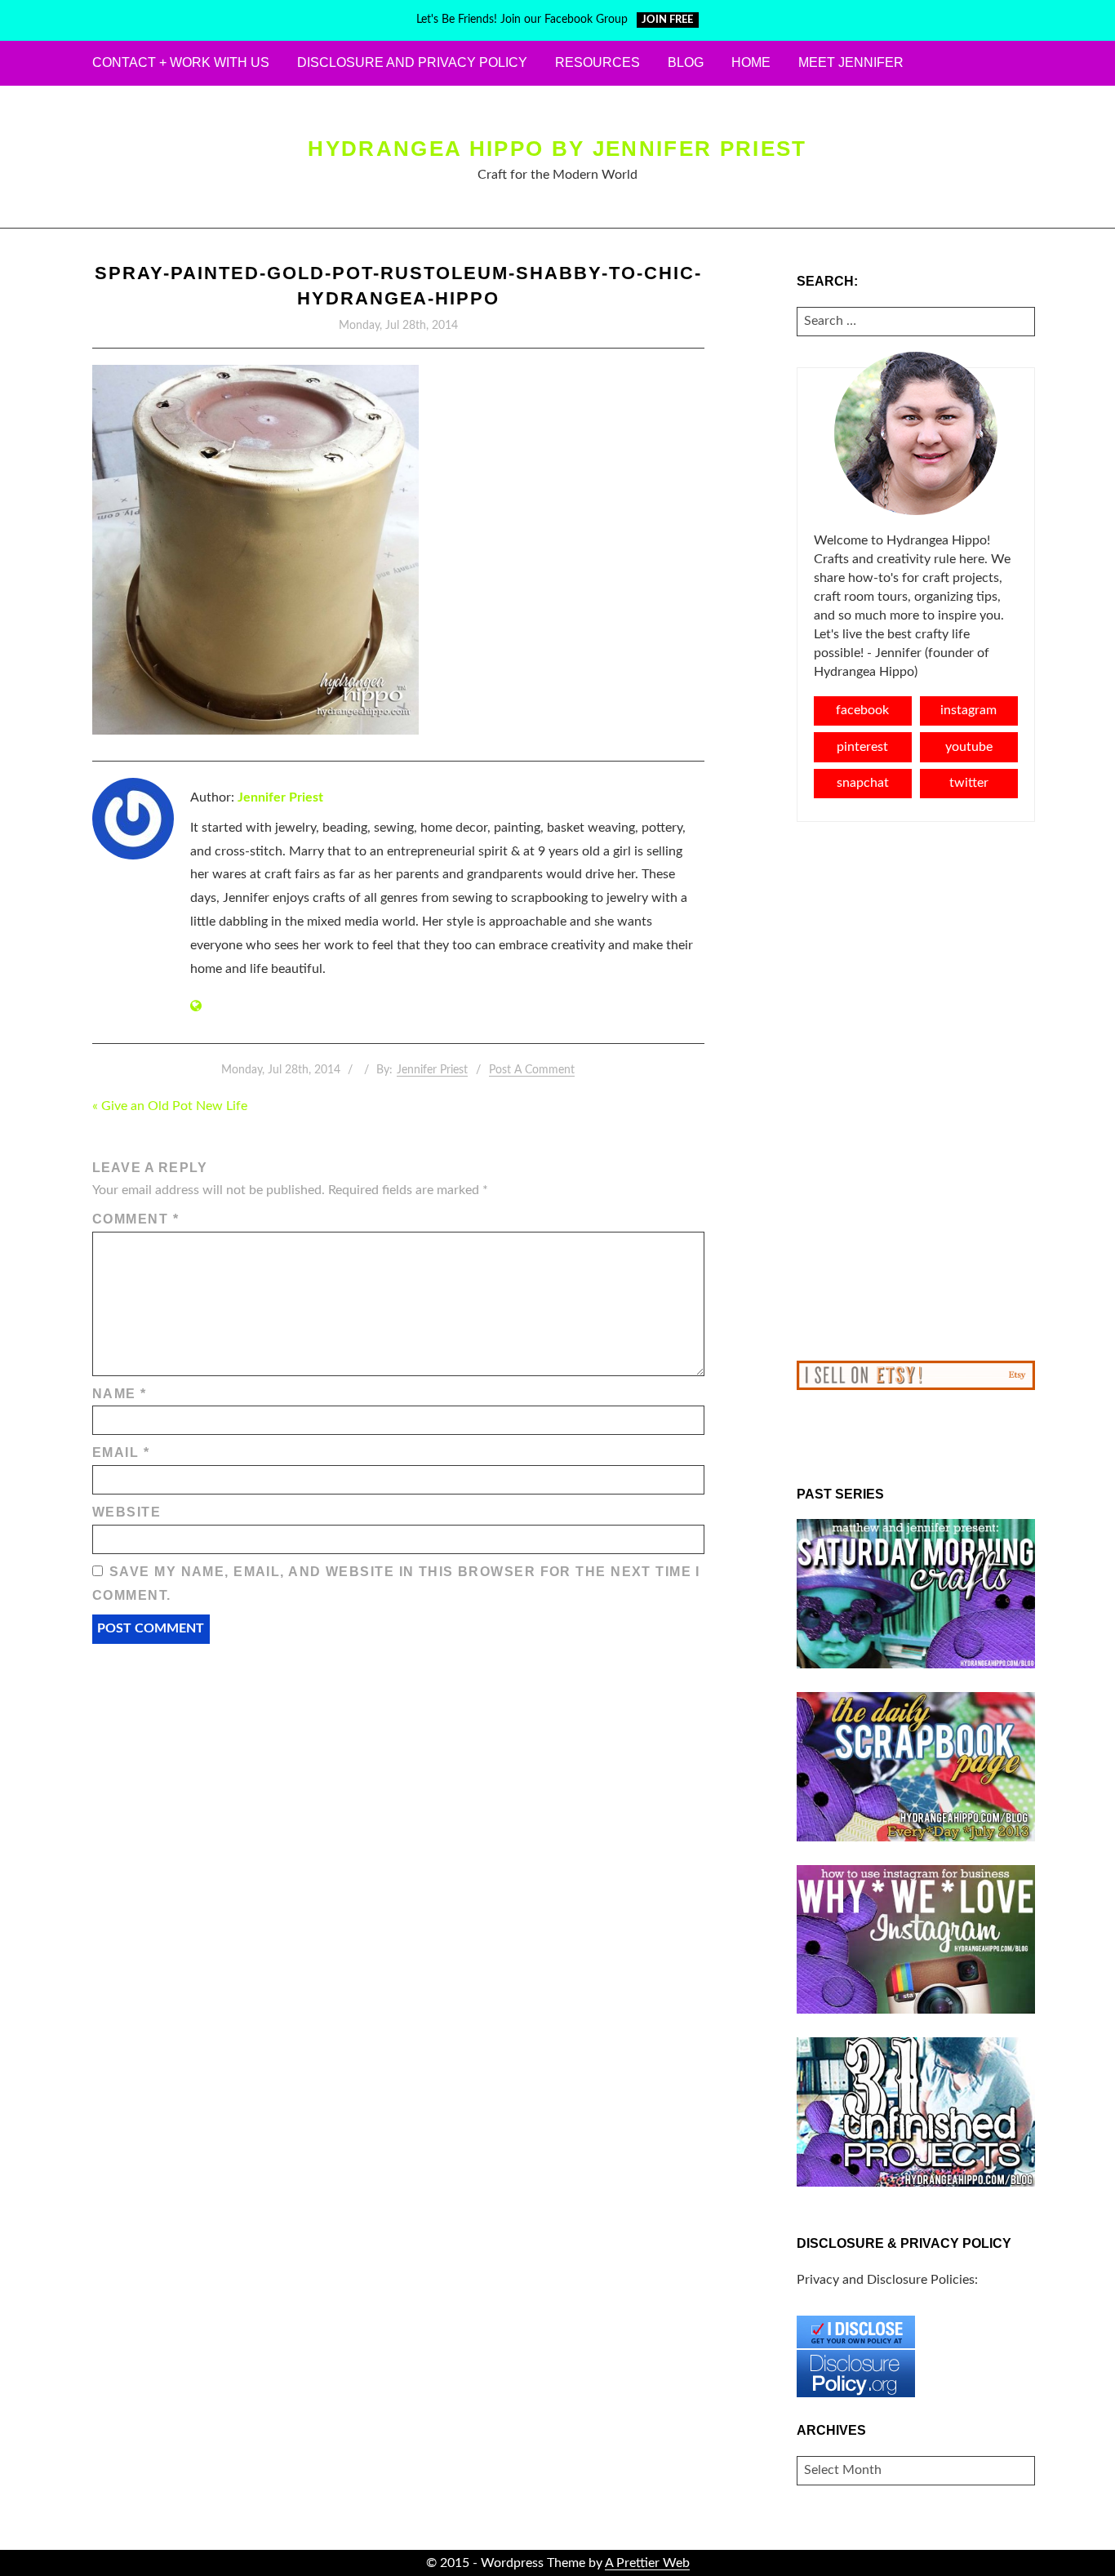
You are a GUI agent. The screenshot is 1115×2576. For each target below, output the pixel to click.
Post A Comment (532, 1070)
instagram (968, 710)
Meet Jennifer (851, 62)
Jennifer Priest (280, 797)
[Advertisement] (916, 1091)
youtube (969, 747)
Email (121, 1452)
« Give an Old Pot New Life (170, 1106)
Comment (135, 1219)
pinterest (862, 747)
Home (751, 62)
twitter (969, 783)
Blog (686, 62)
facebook (862, 710)
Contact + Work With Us (181, 62)
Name (120, 1394)
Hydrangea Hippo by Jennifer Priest (557, 149)
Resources (597, 62)
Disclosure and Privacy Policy (412, 62)
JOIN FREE (667, 20)
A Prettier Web (647, 2563)
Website (127, 1512)
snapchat (863, 783)
